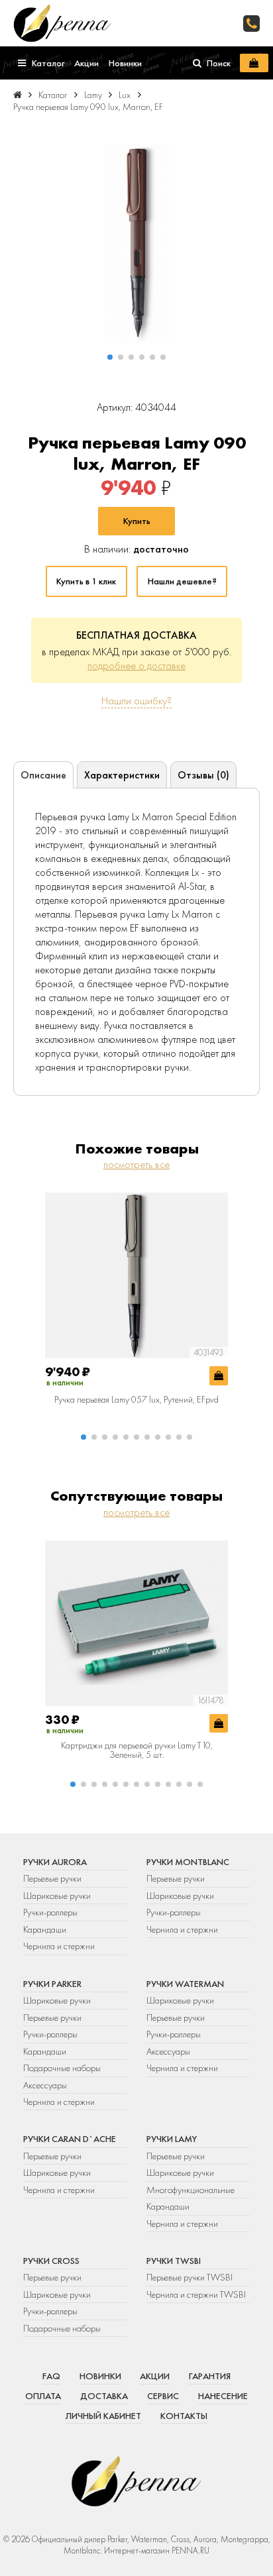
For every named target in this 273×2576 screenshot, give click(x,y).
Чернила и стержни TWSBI (196, 2294)
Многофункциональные (191, 2190)
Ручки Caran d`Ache (70, 2139)
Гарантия (210, 2376)
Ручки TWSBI (174, 2261)
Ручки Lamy (172, 2139)
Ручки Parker (52, 1984)
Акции (155, 2376)
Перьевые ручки (52, 1878)
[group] (136, 243)
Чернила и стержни (59, 1946)
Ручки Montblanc (188, 1862)
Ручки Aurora (55, 1862)
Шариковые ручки (57, 1896)
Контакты (184, 2416)
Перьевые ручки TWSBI (190, 2277)
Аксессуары (45, 2085)
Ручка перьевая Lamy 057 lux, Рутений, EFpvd (136, 1399)
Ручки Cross (51, 2261)
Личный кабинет (103, 2416)
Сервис (163, 2396)
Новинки (100, 2376)
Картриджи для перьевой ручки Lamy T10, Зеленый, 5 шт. (137, 1750)
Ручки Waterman (185, 1984)
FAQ (51, 2376)
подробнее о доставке (136, 666)
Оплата (43, 2396)
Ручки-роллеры (50, 1912)
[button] (110, 357)
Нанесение (223, 2396)
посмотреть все (136, 1164)
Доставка (104, 2396)
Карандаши (45, 1929)
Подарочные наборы (62, 2068)
